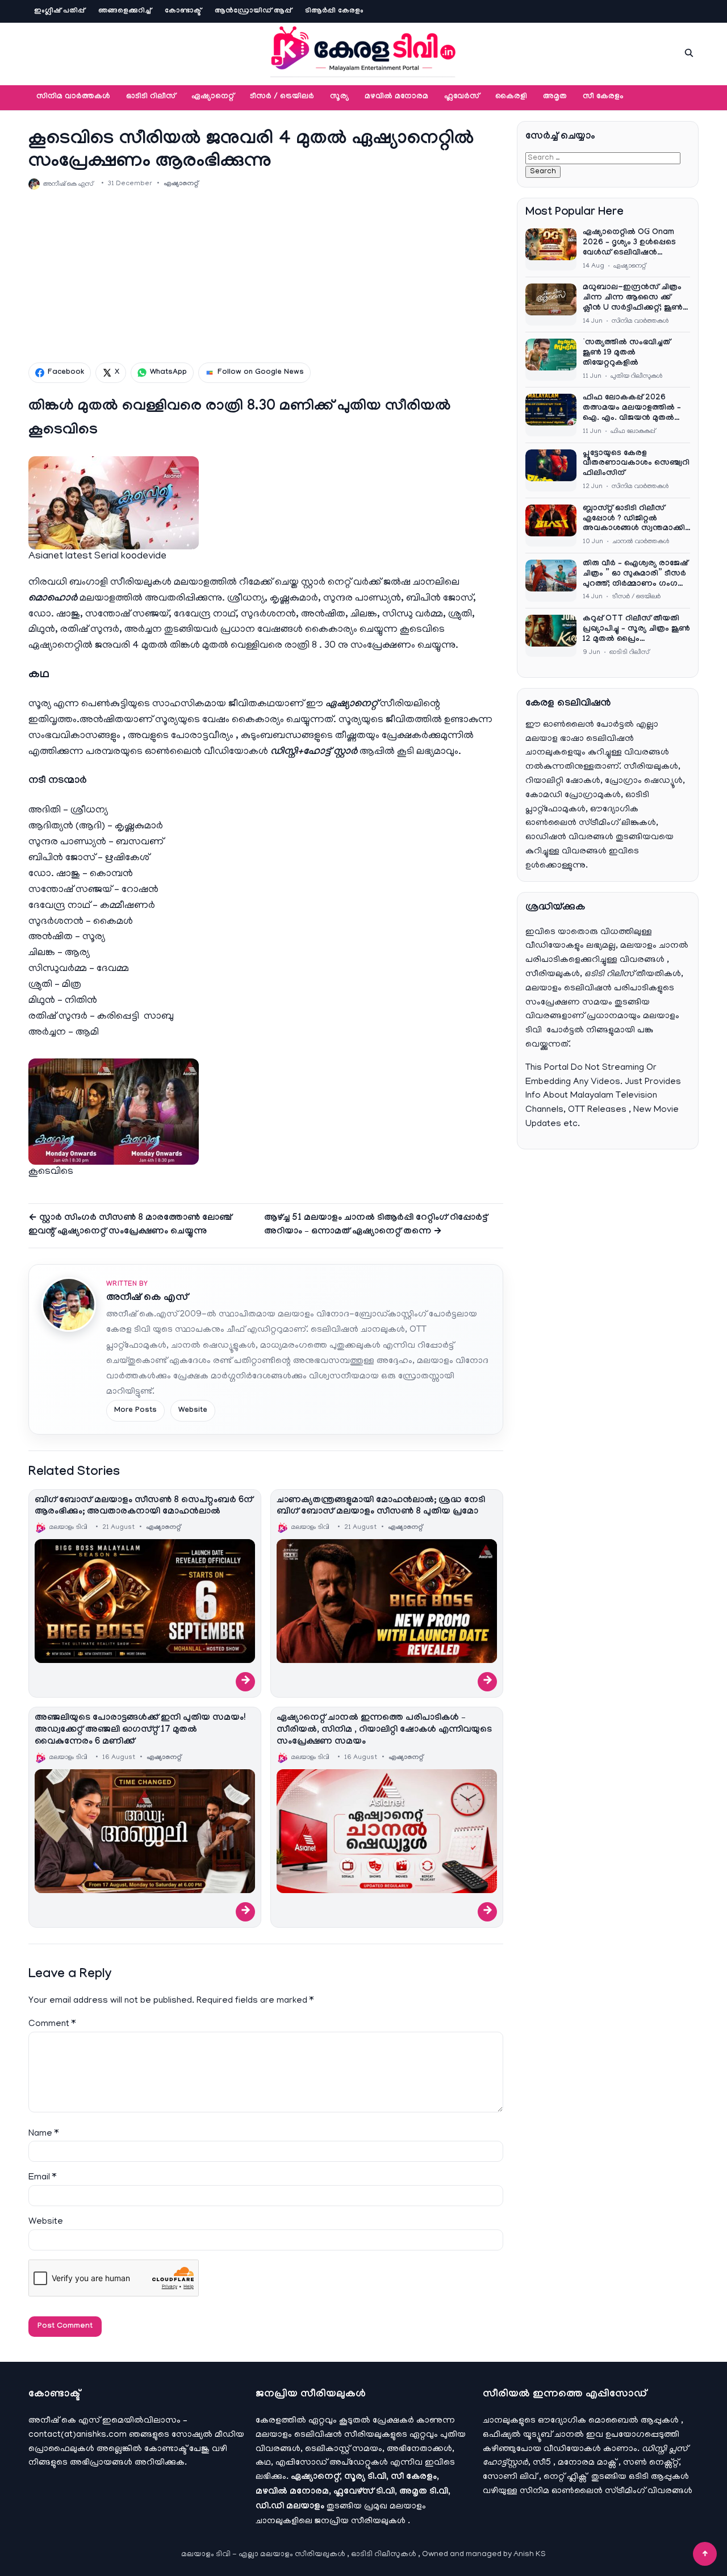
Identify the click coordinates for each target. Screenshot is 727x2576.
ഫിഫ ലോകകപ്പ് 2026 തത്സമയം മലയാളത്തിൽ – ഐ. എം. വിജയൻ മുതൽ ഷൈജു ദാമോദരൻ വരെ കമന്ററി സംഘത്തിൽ (632, 409)
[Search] (689, 53)
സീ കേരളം (603, 97)
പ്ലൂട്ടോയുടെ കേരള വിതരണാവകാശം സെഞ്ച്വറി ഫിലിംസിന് (636, 464)
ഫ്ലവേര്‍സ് (462, 97)
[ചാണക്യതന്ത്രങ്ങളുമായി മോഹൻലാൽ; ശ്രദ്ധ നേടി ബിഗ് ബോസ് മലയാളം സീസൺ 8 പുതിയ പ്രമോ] (387, 1601)
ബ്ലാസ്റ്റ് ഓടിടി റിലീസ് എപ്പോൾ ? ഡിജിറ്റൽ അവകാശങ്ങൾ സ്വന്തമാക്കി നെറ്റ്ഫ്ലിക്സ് (634, 520)
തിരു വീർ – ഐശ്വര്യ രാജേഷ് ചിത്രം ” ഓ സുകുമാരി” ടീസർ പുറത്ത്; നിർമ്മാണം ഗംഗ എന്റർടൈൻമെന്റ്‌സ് (635, 575)
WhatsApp (168, 373)
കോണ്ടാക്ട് (183, 11)
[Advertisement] (266, 276)
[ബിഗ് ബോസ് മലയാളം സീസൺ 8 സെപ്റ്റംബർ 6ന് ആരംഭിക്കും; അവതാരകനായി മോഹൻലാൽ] (145, 1601)
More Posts (135, 1411)
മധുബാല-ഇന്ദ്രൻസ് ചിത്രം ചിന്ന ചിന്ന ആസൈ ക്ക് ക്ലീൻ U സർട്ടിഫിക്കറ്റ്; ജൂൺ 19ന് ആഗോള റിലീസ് (633, 299)
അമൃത (555, 97)
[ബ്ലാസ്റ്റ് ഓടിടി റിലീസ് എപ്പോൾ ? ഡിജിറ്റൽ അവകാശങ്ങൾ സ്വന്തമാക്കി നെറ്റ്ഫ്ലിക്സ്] (551, 526)
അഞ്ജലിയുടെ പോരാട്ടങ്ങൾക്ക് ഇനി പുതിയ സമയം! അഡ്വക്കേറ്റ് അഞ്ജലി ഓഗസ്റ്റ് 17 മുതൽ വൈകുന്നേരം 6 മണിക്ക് (140, 1730)
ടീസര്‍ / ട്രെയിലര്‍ (282, 97)
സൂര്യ (339, 97)
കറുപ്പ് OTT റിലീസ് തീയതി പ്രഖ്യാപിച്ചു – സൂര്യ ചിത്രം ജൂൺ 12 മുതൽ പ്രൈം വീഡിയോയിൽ (636, 630)
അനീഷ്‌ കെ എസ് (147, 1299)
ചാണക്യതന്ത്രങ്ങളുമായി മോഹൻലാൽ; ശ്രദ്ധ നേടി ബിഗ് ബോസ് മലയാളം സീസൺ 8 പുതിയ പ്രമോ (381, 1507)
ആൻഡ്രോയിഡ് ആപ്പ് (253, 11)
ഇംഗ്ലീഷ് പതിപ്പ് (59, 11)
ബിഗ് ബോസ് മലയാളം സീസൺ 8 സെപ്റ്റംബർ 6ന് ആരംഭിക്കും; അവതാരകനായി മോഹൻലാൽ (144, 1507)
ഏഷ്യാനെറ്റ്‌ (213, 97)
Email (42, 2178)
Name (43, 2134)
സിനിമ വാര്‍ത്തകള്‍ (73, 97)
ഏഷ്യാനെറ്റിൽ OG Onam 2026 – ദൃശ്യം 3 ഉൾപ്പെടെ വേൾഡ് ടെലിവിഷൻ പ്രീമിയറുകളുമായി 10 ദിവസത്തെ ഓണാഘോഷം (632, 244)
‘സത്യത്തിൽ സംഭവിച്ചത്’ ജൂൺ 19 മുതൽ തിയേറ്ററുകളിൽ (628, 353)
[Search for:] (603, 158)
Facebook (66, 373)
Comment (52, 2024)
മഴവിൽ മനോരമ (396, 97)
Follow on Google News (261, 373)
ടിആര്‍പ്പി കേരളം (334, 11)
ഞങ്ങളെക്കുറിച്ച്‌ (125, 11)
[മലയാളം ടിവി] (363, 51)
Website (193, 1411)
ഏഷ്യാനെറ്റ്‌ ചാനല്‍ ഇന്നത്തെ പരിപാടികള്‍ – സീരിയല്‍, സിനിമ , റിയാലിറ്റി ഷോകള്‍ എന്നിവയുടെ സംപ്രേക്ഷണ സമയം (384, 1730)
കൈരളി (511, 97)
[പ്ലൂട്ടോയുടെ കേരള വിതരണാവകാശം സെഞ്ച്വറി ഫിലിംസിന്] (551, 470)
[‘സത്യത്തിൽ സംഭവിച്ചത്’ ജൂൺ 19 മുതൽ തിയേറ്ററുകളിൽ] (551, 360)
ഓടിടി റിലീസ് (151, 97)
